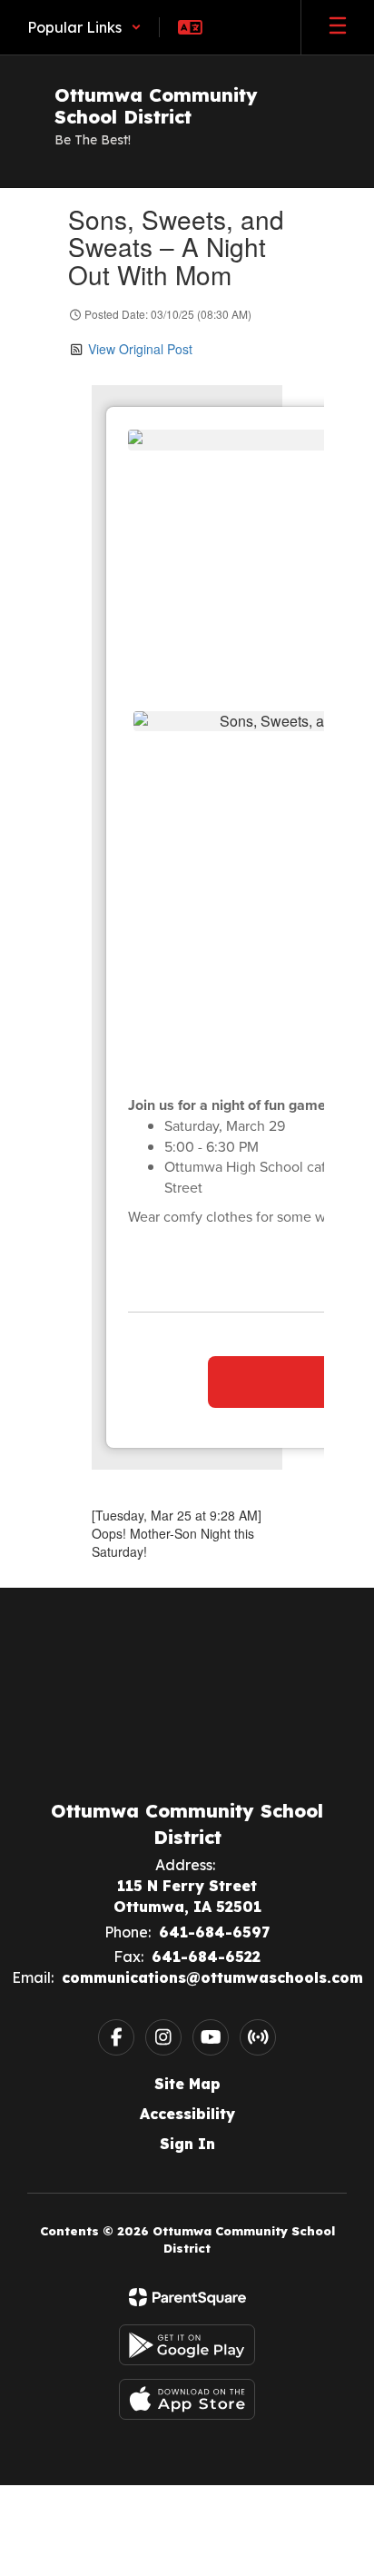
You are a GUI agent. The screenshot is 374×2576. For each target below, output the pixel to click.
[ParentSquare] (187, 2297)
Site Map (187, 2084)
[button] (84, 27)
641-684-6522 (206, 1957)
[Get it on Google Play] (187, 2345)
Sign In (187, 2144)
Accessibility (187, 2114)
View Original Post (140, 349)
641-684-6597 (214, 1932)
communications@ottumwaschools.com (212, 1977)
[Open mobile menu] (338, 27)
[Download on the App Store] (187, 2399)
